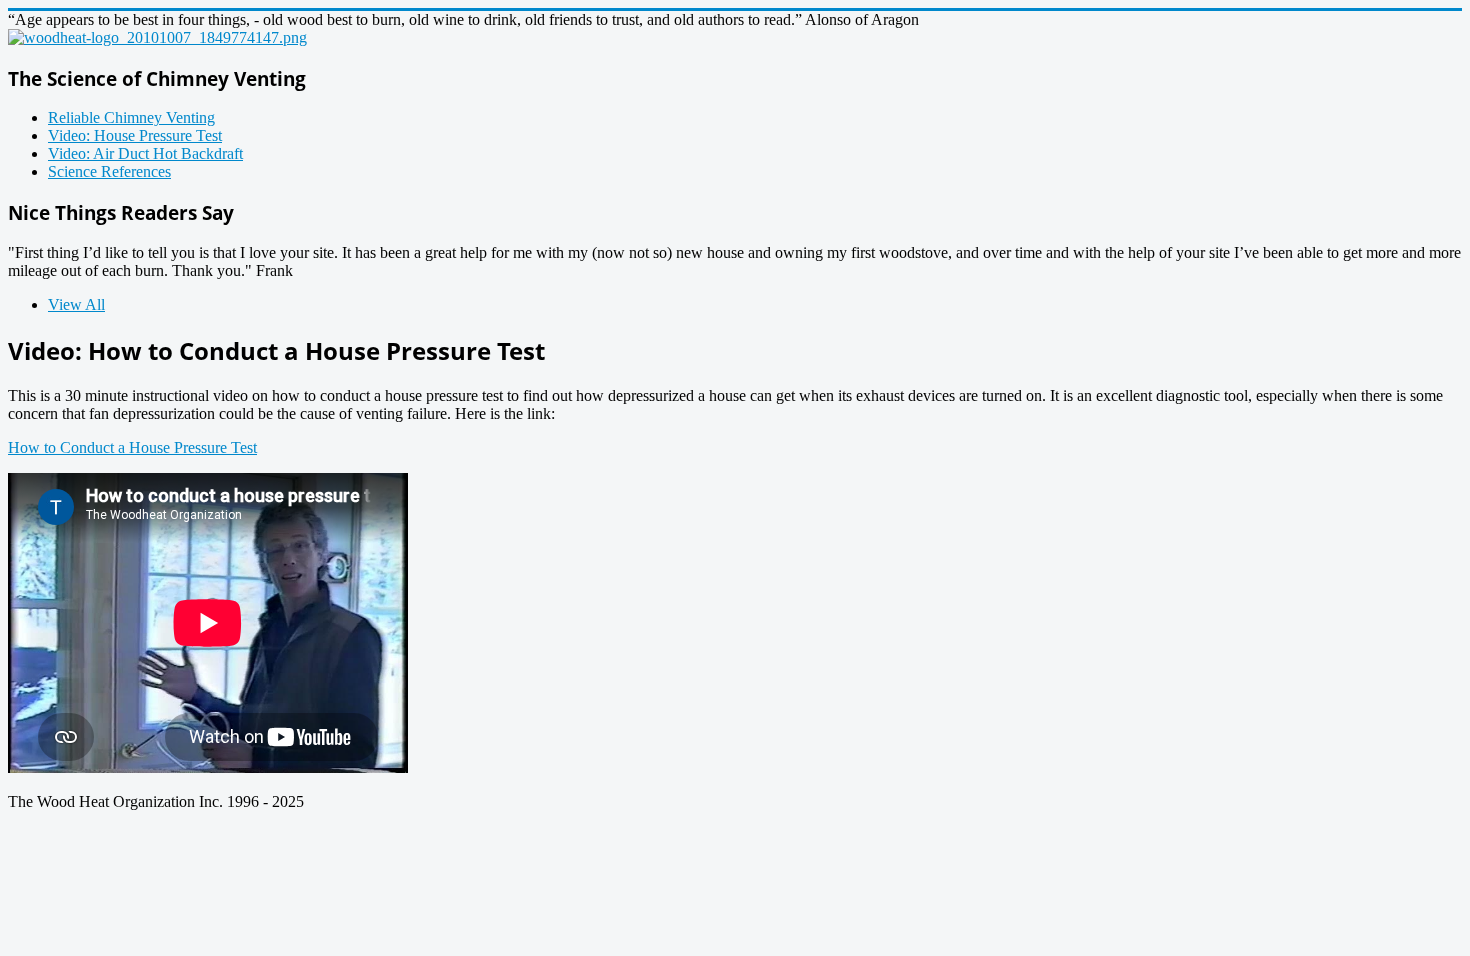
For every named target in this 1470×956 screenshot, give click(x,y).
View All (76, 304)
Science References (109, 171)
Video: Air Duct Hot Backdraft (145, 153)
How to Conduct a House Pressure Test (132, 447)
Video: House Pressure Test (135, 135)
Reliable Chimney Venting (131, 117)
